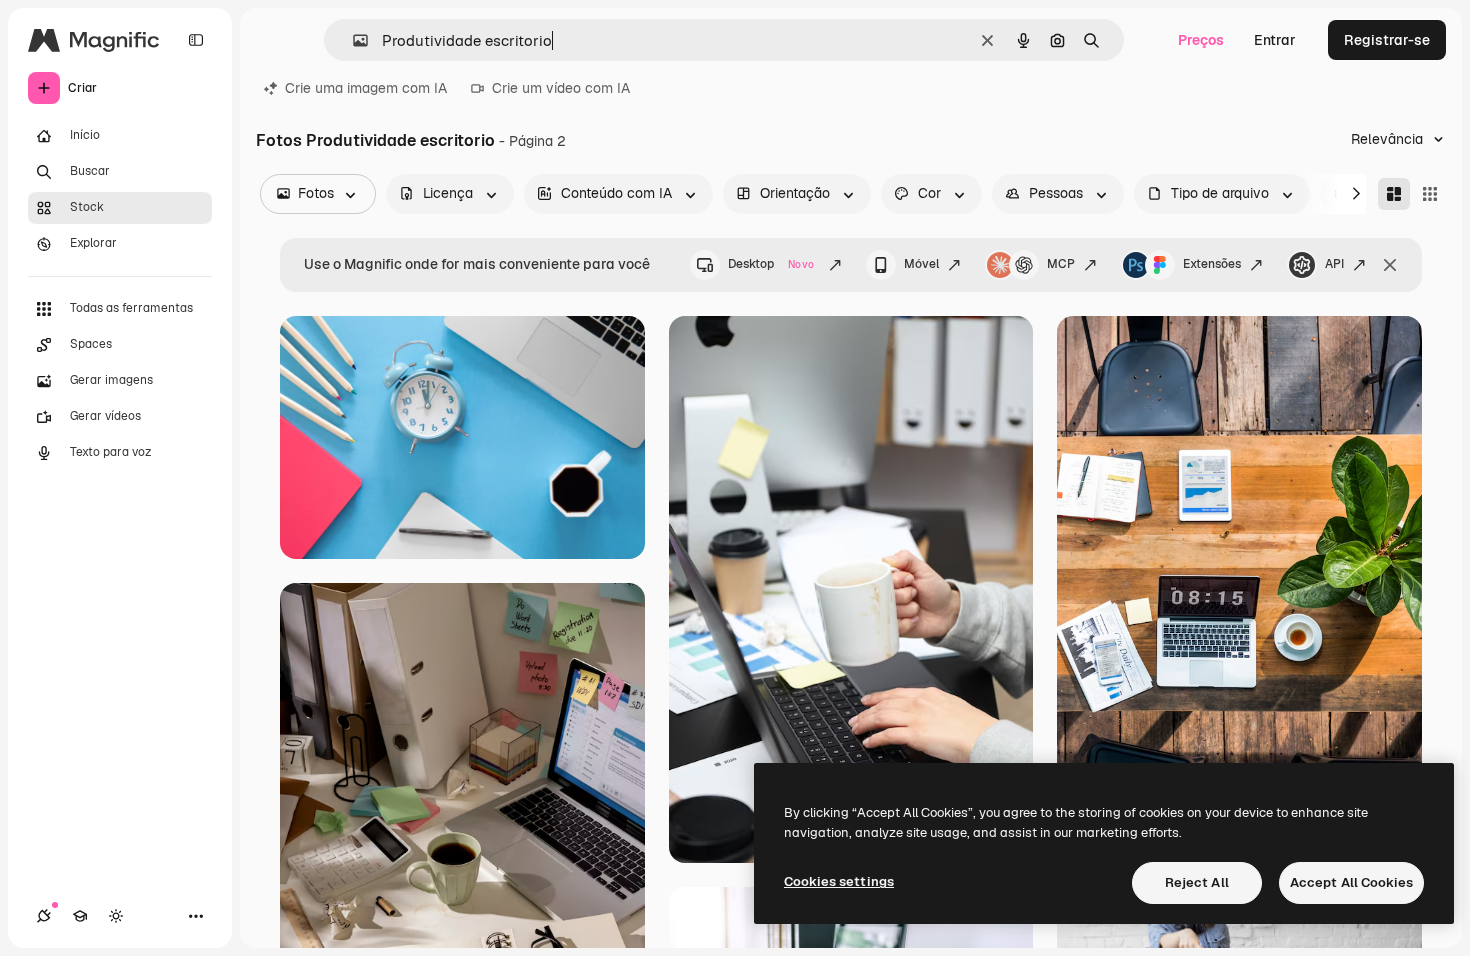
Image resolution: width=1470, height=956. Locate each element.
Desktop (771, 264)
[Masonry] (1394, 194)
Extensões (1212, 264)
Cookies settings (839, 881)
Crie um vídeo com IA (561, 88)
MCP (1061, 264)
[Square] (1430, 194)
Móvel (921, 264)
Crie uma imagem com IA (366, 88)
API (1334, 264)
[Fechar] (1390, 265)
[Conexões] (44, 916)
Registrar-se (1387, 40)
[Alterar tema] (116, 916)
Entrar (1275, 40)
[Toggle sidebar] (196, 40)
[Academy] (80, 916)
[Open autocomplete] (352, 40)
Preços (1201, 40)
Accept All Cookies (1351, 882)
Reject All (1197, 882)
